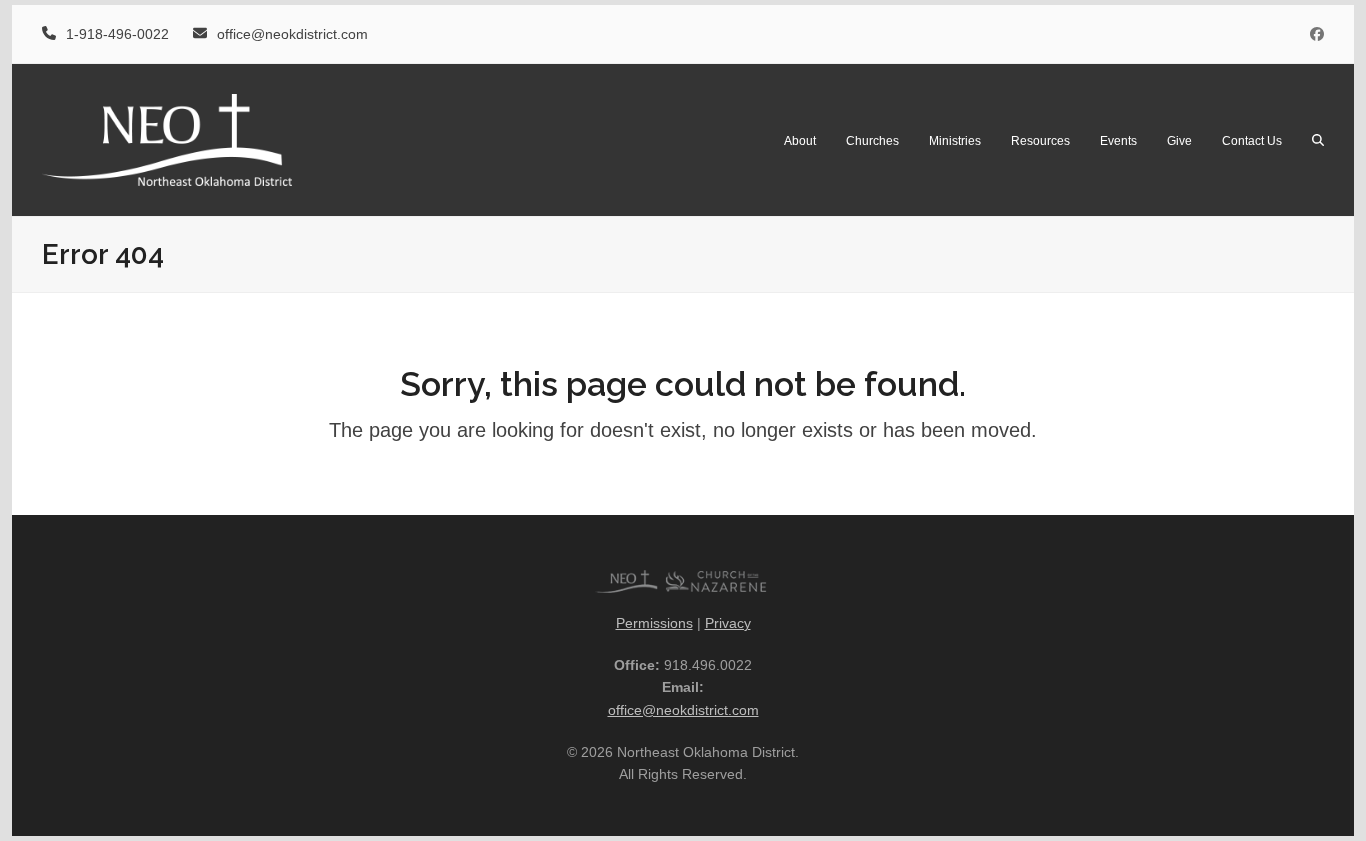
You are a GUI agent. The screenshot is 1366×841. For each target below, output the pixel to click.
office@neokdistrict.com (683, 710)
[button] (1318, 140)
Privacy (728, 623)
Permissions (654, 623)
